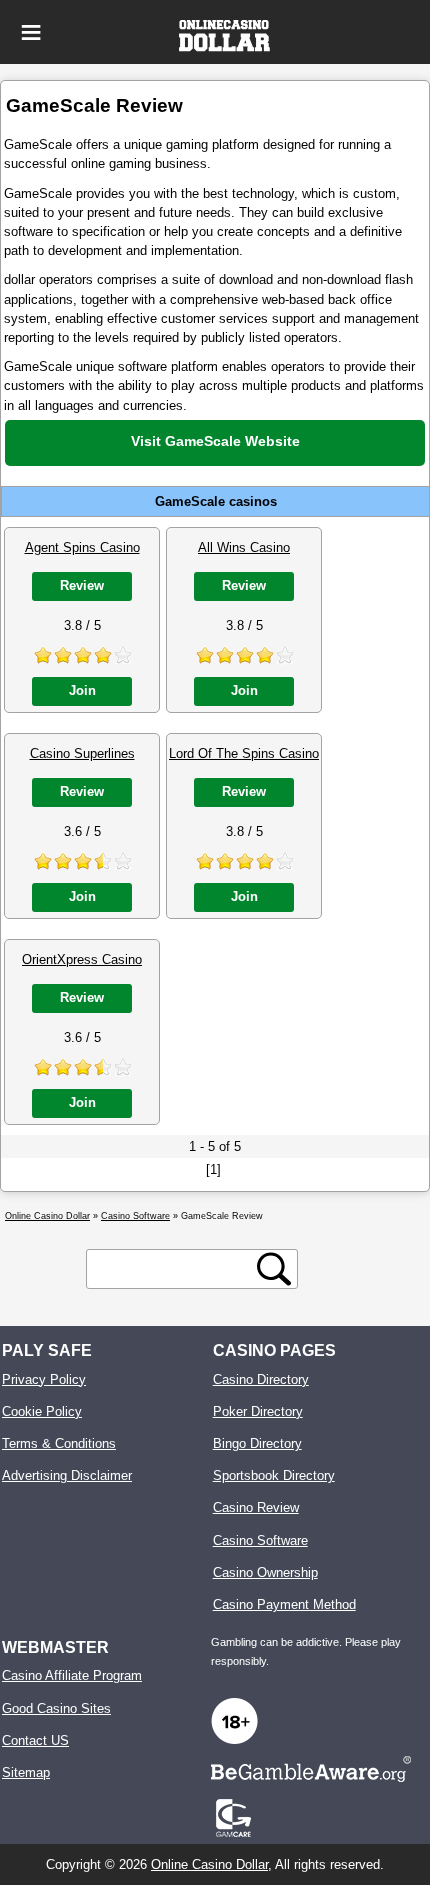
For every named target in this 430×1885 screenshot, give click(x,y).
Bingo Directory (257, 1443)
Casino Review (256, 1507)
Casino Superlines (82, 753)
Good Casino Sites (56, 1708)
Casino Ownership (265, 1572)
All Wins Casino (244, 547)
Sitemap (26, 1772)
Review (82, 585)
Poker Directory (258, 1411)
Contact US (35, 1740)
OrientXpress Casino (82, 959)
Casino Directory (261, 1379)
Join (82, 690)
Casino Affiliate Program (72, 1675)
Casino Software (260, 1540)
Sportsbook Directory (274, 1475)
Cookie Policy (42, 1411)
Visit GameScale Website (215, 441)
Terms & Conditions (59, 1443)
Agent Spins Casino (82, 547)
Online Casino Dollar (209, 1864)
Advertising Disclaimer (67, 1475)
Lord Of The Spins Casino (244, 753)
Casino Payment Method (284, 1604)
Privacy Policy (44, 1379)
